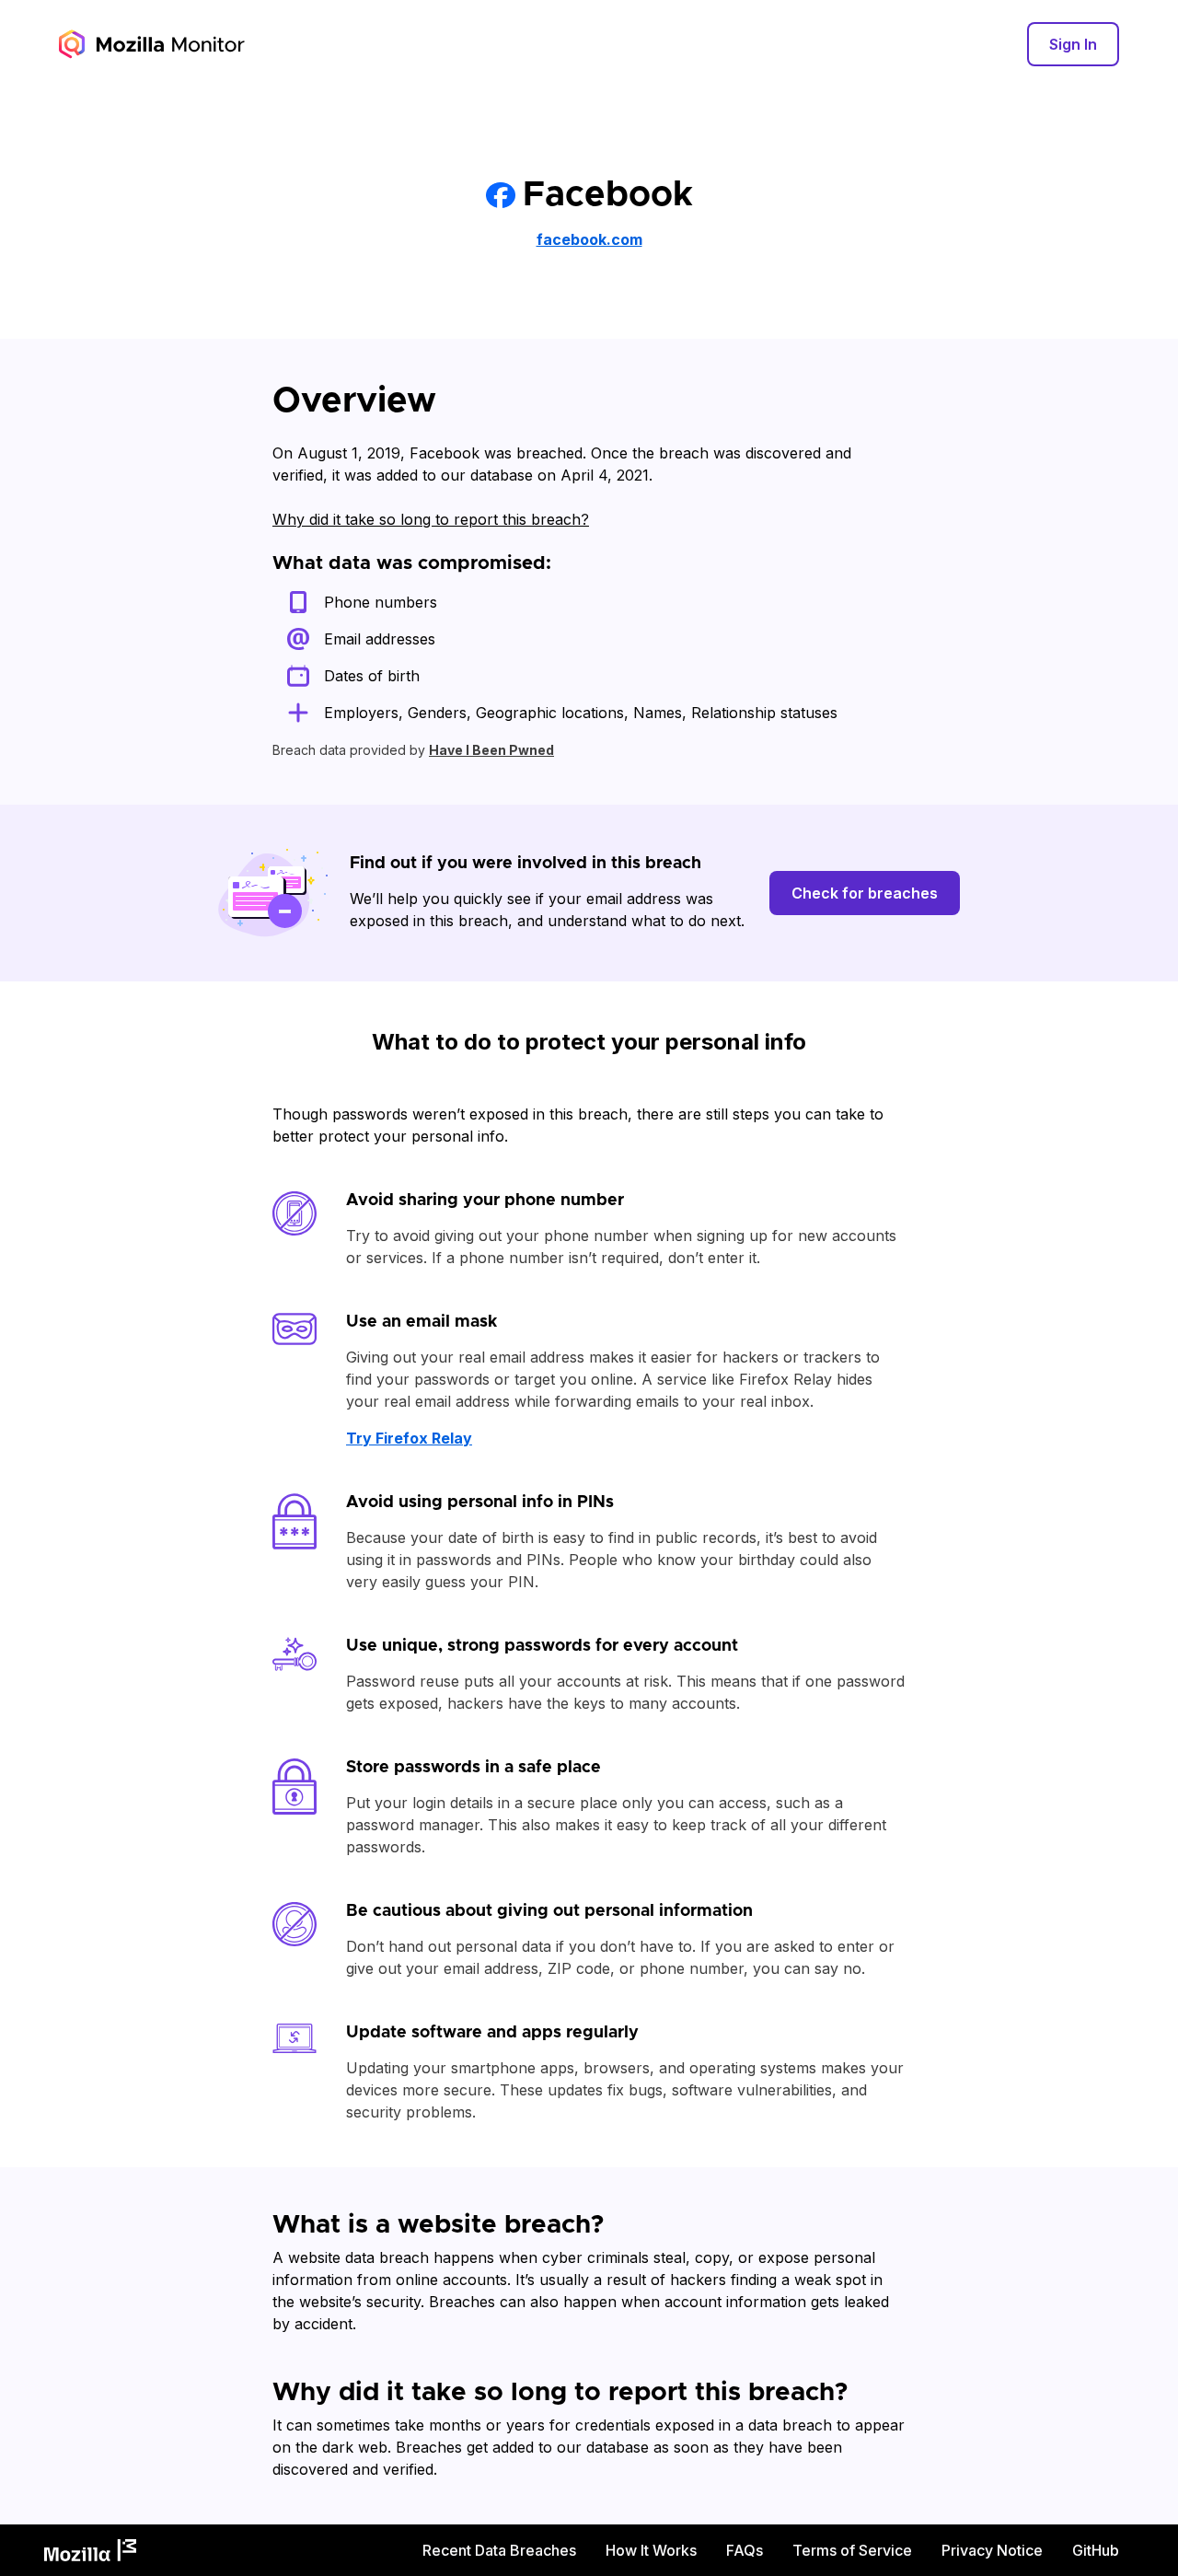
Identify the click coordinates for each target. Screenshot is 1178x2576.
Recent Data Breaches (499, 2550)
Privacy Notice (992, 2550)
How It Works (651, 2550)
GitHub (1096, 2550)
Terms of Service (852, 2550)
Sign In (1073, 44)
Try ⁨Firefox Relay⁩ (409, 1438)
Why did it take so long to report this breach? (431, 519)
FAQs (745, 2550)
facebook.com (589, 239)
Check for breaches (865, 893)
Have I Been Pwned (491, 750)
